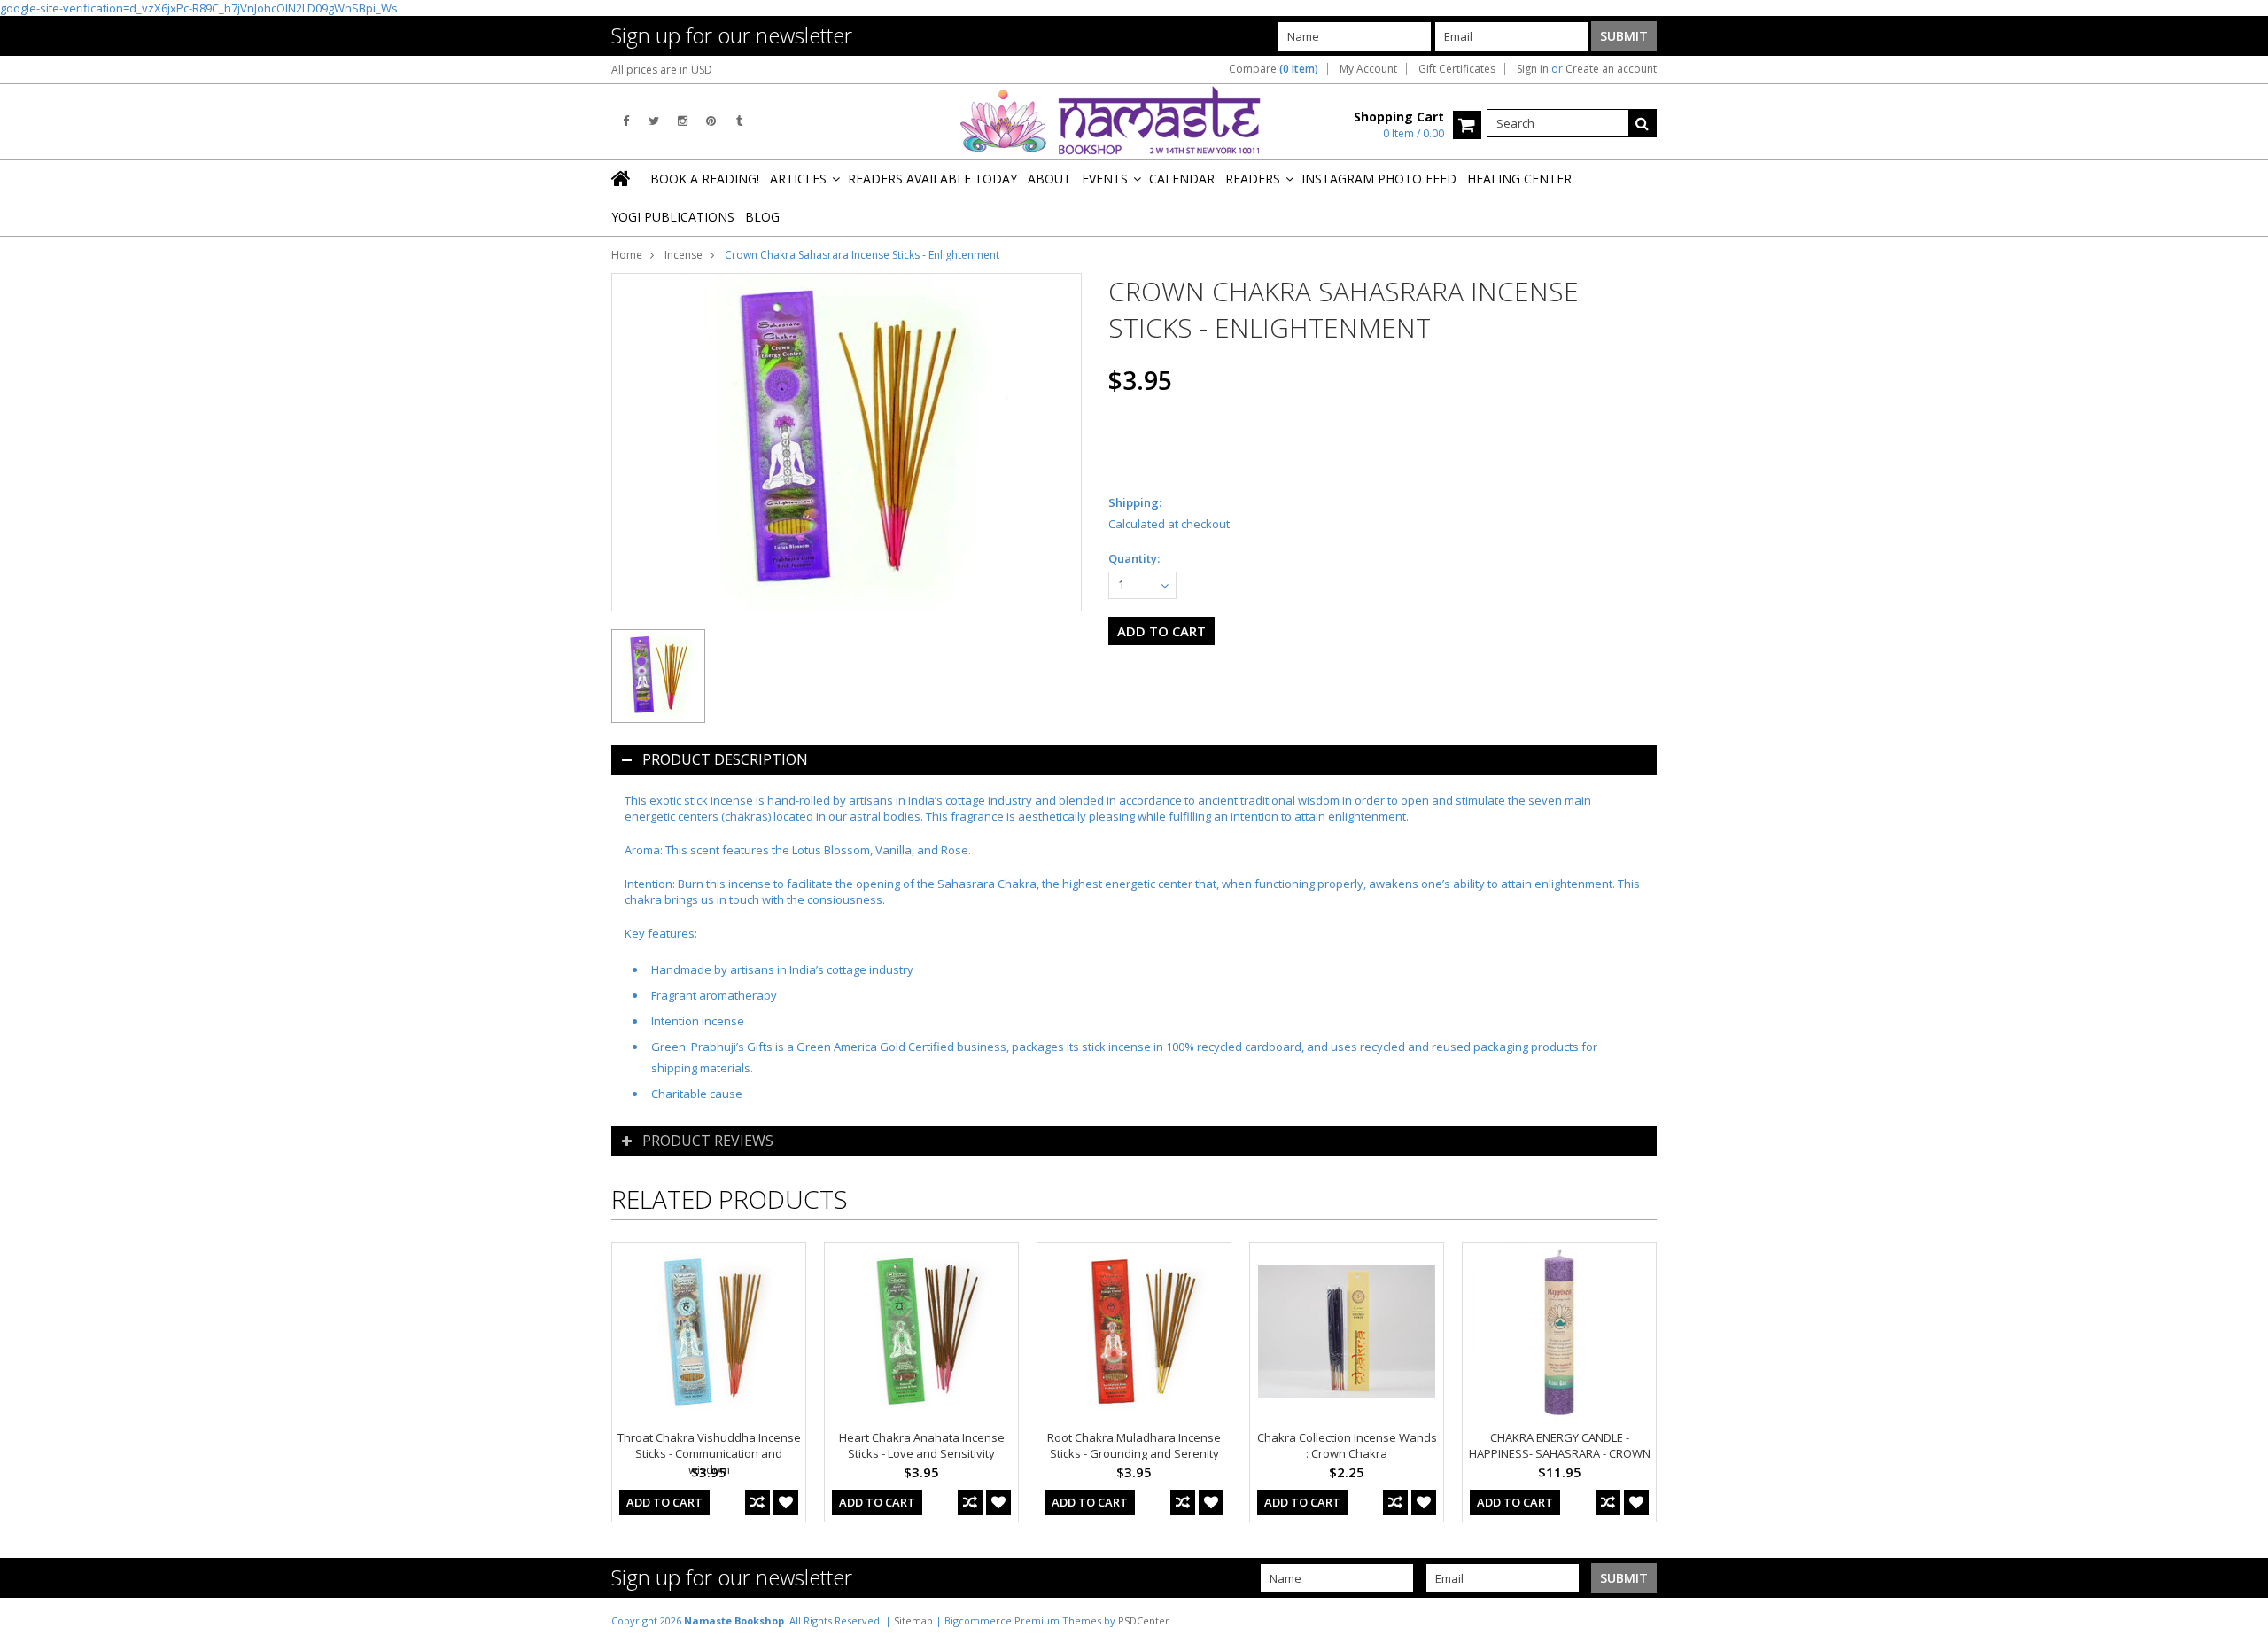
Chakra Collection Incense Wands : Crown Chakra (1347, 1445)
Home (627, 255)
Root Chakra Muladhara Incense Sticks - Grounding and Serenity (1134, 1445)
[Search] (1643, 123)
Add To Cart (664, 1502)
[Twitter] (654, 121)
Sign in (1533, 69)
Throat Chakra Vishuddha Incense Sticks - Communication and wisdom (709, 1453)
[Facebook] (626, 121)
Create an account (1611, 69)
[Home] (622, 178)
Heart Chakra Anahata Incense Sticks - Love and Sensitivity (922, 1445)
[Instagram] (683, 121)
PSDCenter (1144, 1620)
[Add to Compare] (757, 1502)
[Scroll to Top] (2241, 1620)
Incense (684, 255)
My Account (1368, 69)
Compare (1274, 69)
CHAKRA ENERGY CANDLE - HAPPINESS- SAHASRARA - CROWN (1560, 1445)
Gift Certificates (1457, 69)
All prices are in (662, 70)
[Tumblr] (739, 121)
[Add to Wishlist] (786, 1502)
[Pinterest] (711, 121)
